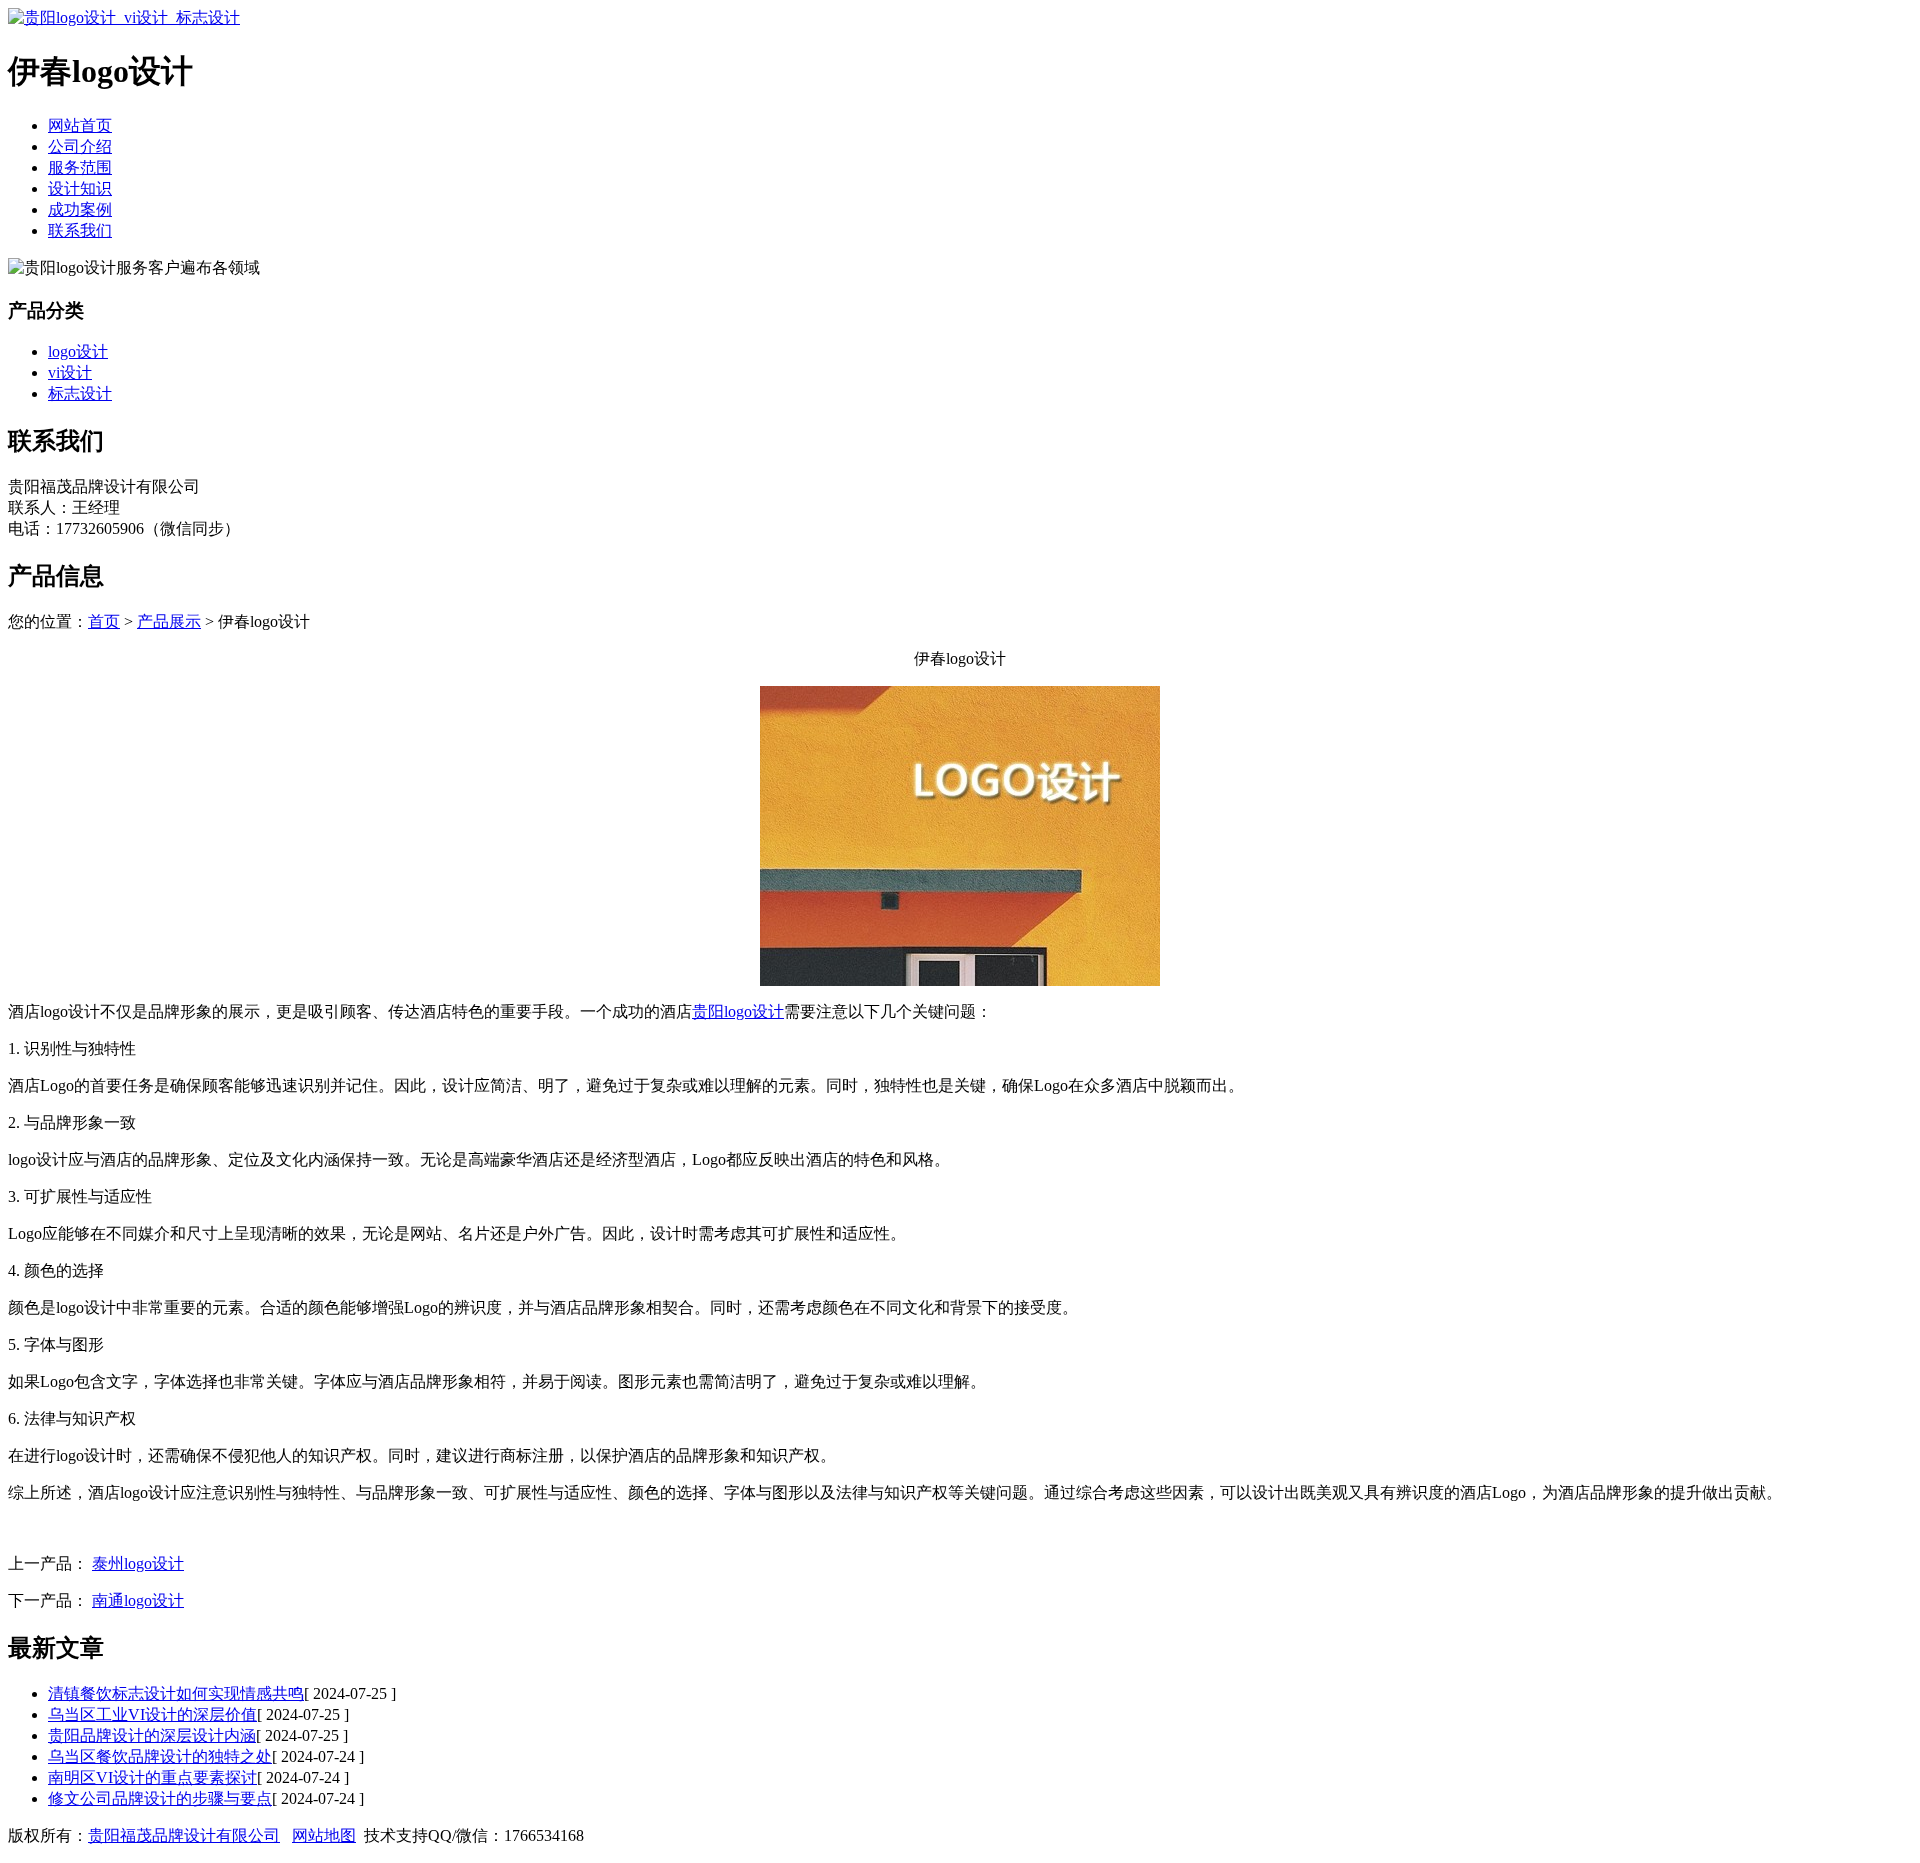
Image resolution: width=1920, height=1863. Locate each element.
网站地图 (324, 1835)
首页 (104, 621)
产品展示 (169, 621)
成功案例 (80, 209)
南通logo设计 (138, 1600)
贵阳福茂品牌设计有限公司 (184, 1835)
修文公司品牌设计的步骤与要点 (160, 1798)
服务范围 (80, 167)
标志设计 (80, 393)
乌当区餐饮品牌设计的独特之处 (160, 1756)
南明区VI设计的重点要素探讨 (152, 1777)
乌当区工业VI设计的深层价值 (152, 1714)
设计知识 (80, 188)
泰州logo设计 (138, 1563)
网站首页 (80, 125)
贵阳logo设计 (738, 1011)
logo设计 (78, 351)
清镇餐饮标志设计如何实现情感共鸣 (176, 1693)
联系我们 (80, 230)
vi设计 (70, 372)
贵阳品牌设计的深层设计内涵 (152, 1735)
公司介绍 (80, 146)
